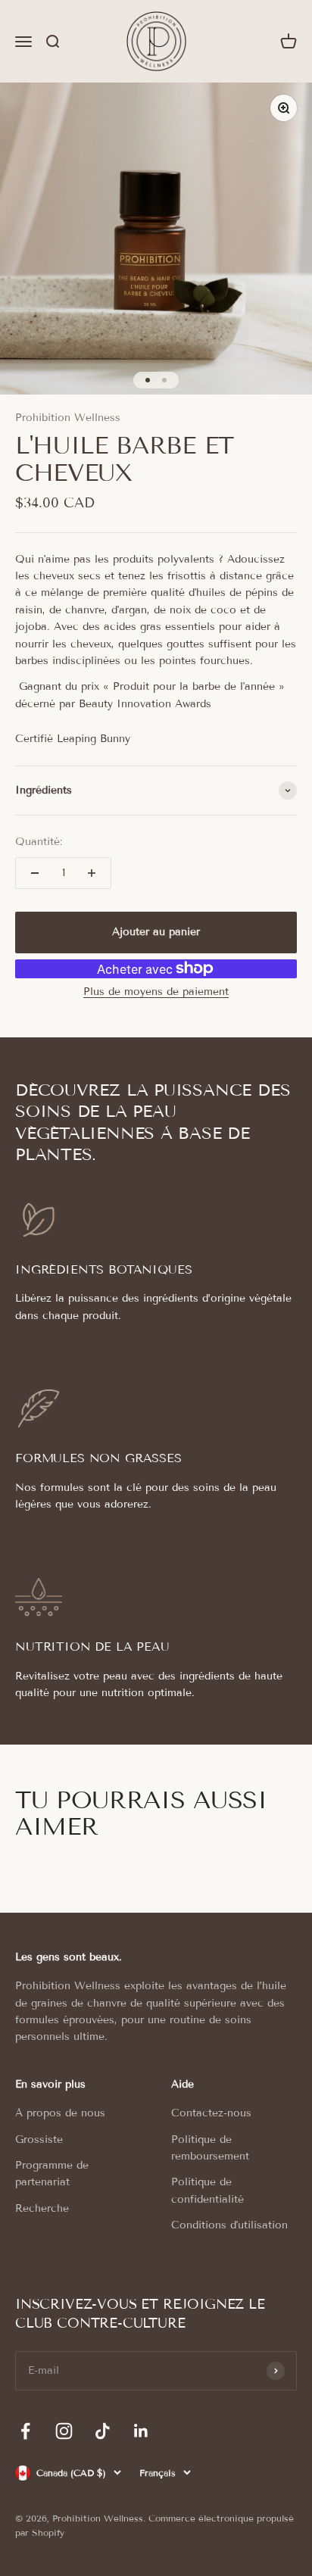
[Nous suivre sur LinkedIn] (141, 2431)
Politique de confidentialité (207, 2190)
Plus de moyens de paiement (156, 992)
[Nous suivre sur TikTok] (103, 2431)
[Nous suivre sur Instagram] (64, 2431)
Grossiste (39, 2139)
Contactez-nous (211, 2113)
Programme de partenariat (52, 2174)
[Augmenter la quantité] (92, 873)
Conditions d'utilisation (229, 2225)
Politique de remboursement (210, 2148)
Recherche (42, 2208)
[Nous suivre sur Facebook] (25, 2431)
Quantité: (39, 842)
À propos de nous (60, 2113)
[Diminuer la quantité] (35, 873)
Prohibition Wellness (68, 418)
